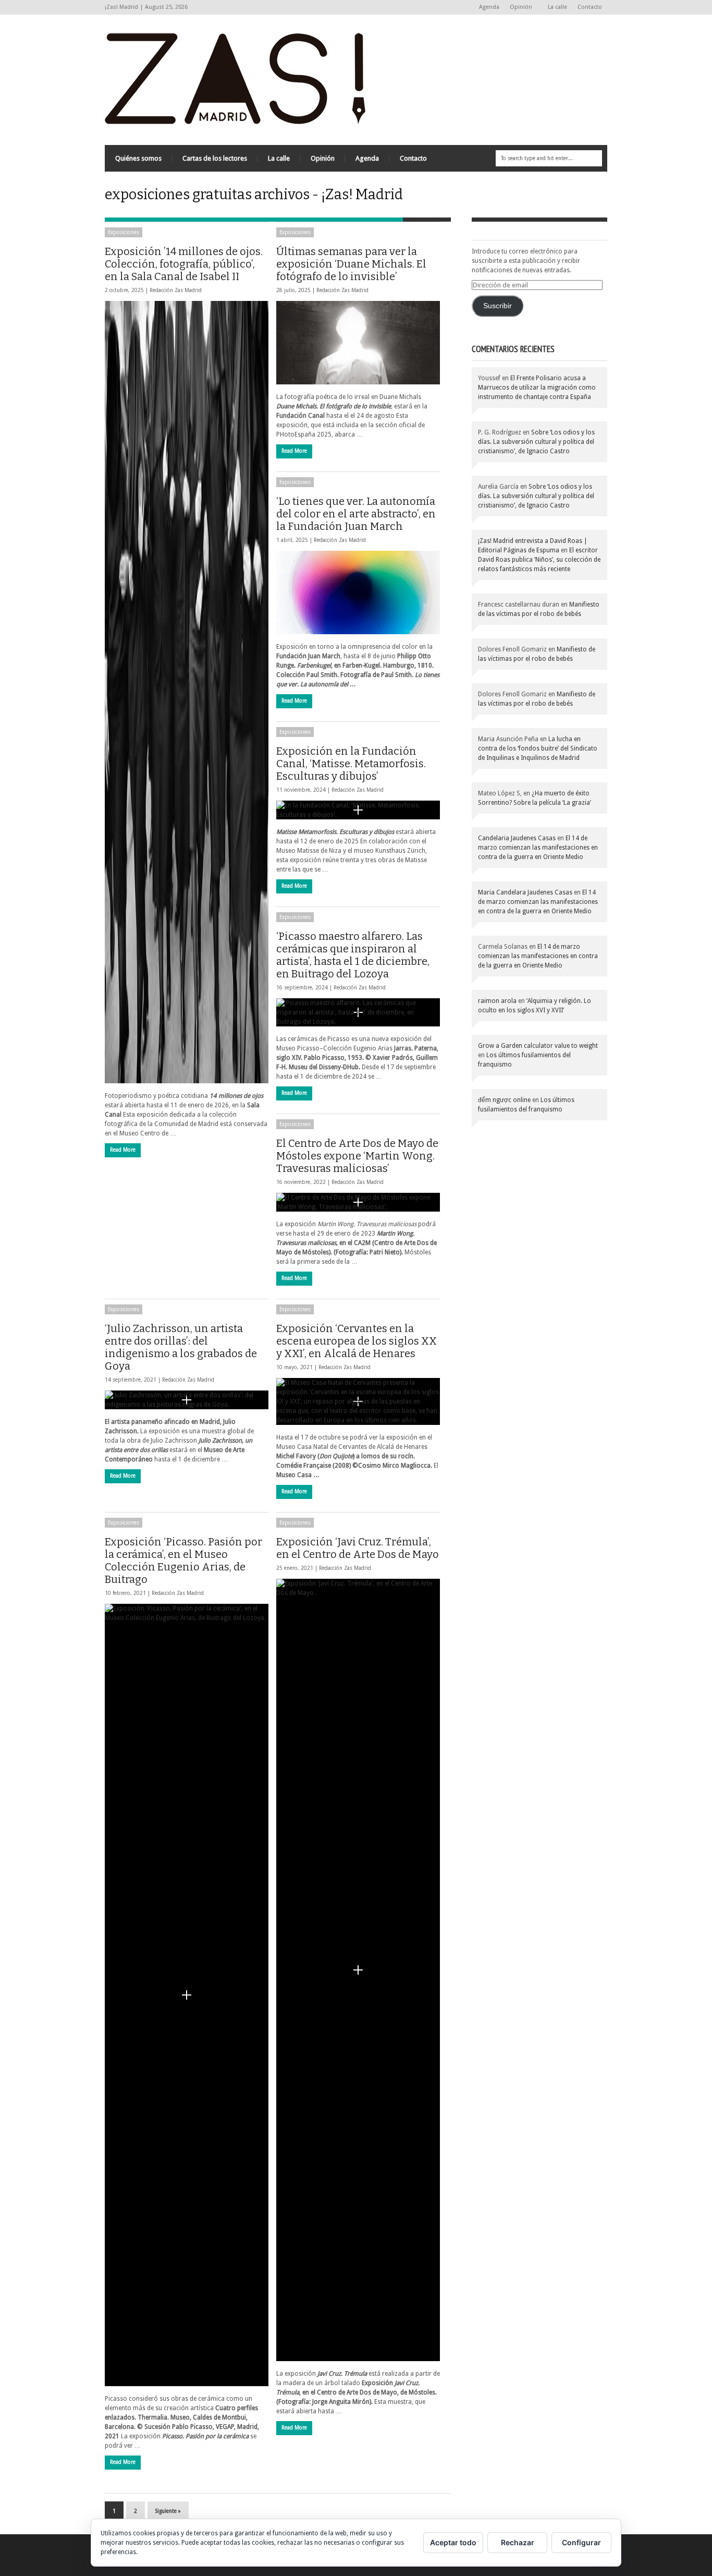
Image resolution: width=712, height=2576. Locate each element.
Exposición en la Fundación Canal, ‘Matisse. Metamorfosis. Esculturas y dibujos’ (351, 764)
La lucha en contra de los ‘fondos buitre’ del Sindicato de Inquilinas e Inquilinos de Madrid (538, 748)
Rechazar (518, 2542)
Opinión (518, 8)
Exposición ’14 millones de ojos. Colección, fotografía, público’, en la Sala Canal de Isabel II (184, 264)
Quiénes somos (138, 158)
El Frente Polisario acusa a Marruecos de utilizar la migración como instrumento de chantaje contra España (537, 388)
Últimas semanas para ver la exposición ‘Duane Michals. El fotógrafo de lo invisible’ (351, 264)
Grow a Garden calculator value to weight (538, 1046)
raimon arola (497, 1001)
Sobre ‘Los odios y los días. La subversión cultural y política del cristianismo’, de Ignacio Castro (536, 442)
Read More (123, 1150)
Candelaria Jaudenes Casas (517, 838)
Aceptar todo (453, 2542)
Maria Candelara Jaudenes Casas (525, 892)
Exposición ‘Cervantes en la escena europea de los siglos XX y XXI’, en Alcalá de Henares (357, 1341)
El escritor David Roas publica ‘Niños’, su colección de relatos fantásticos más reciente (539, 560)
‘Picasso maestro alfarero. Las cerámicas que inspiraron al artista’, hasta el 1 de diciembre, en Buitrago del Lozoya (353, 955)
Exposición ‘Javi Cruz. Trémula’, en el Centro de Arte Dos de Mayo (358, 1548)
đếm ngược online (504, 1100)
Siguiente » (168, 2511)
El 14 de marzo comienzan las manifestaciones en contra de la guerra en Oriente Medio (538, 848)
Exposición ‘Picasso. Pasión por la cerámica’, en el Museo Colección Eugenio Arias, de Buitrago (183, 1561)
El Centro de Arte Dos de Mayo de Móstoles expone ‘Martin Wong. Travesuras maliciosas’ (357, 1156)
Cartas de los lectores (215, 158)
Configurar (581, 2542)
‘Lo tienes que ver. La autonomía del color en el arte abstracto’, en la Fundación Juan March (356, 514)
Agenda (489, 7)
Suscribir (498, 306)
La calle (557, 7)
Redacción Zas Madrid (176, 290)
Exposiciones (124, 232)
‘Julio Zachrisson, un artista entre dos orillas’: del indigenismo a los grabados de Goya (181, 1347)
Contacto (590, 7)
